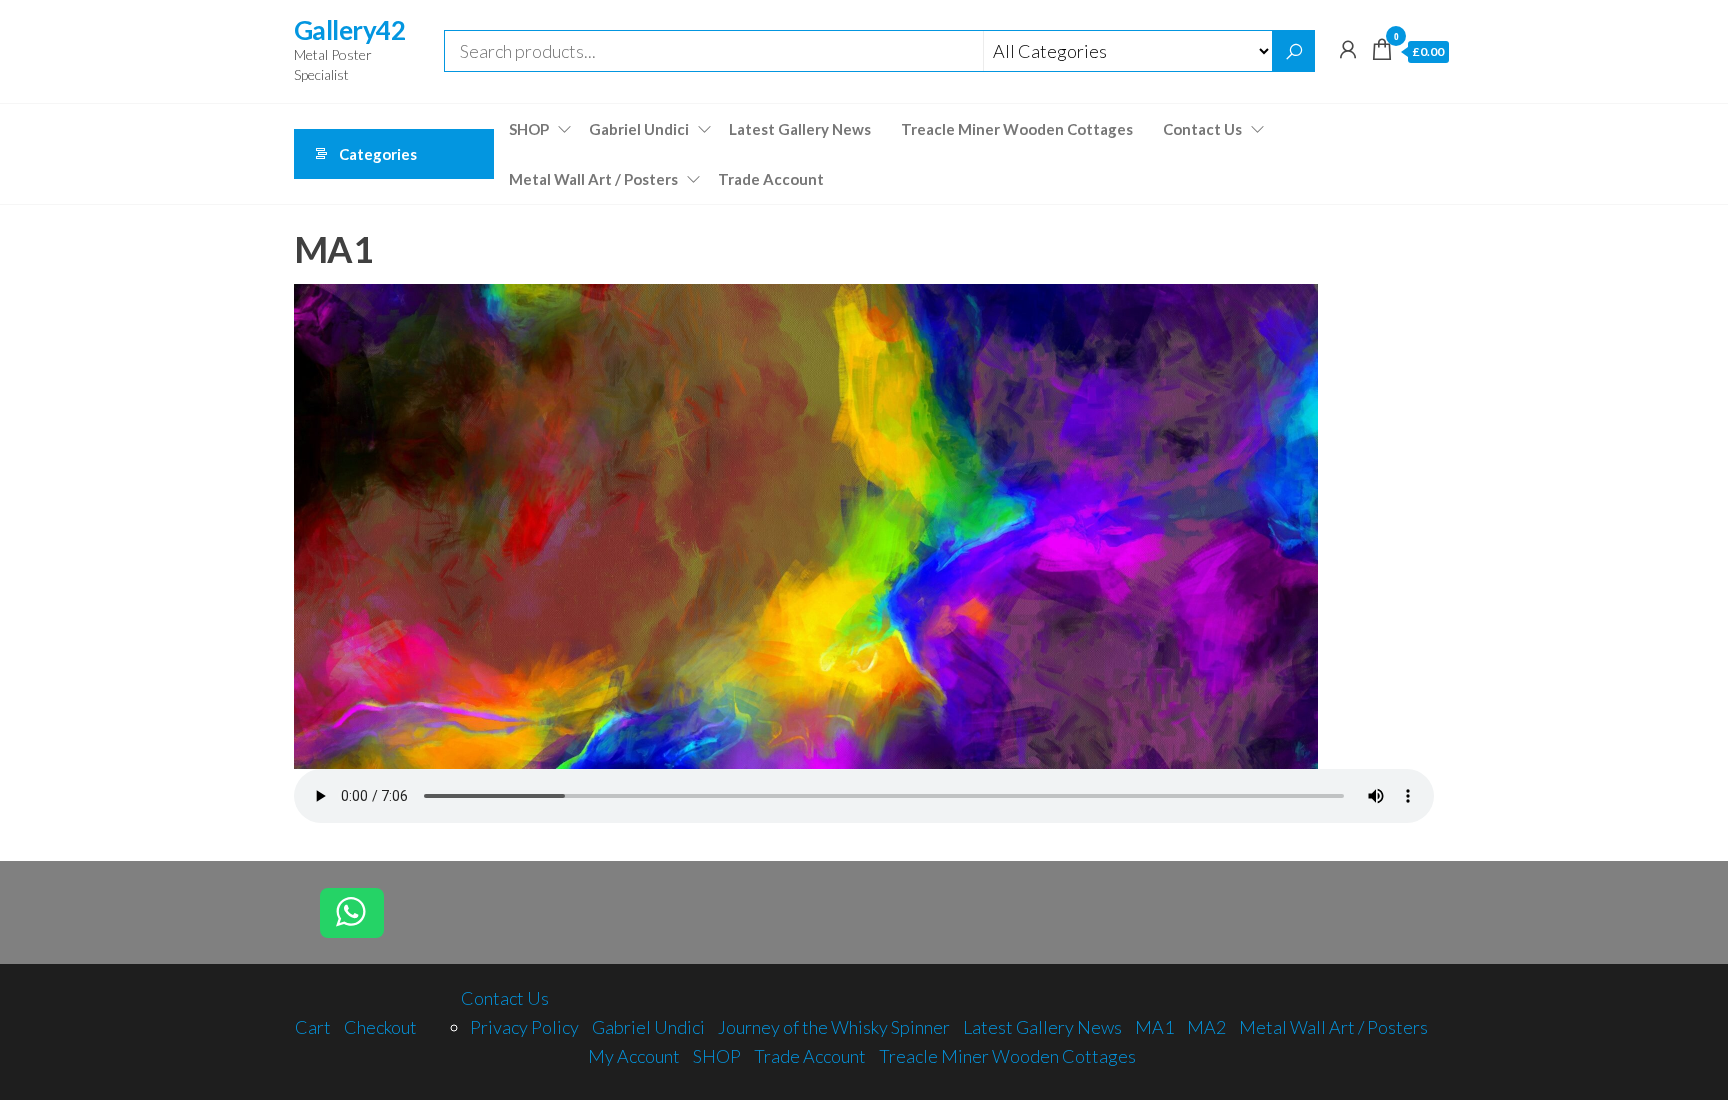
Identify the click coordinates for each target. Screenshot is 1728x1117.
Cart (313, 1027)
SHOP (529, 129)
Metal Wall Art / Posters (593, 179)
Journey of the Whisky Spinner (834, 1027)
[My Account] (1348, 49)
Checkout (380, 1027)
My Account (634, 1056)
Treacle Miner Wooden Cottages (1017, 129)
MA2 (1206, 1027)
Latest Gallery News (800, 129)
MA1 (1154, 1027)
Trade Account (771, 179)
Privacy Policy (524, 1027)
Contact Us (1202, 129)
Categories (378, 154)
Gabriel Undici (639, 129)
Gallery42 (349, 30)
